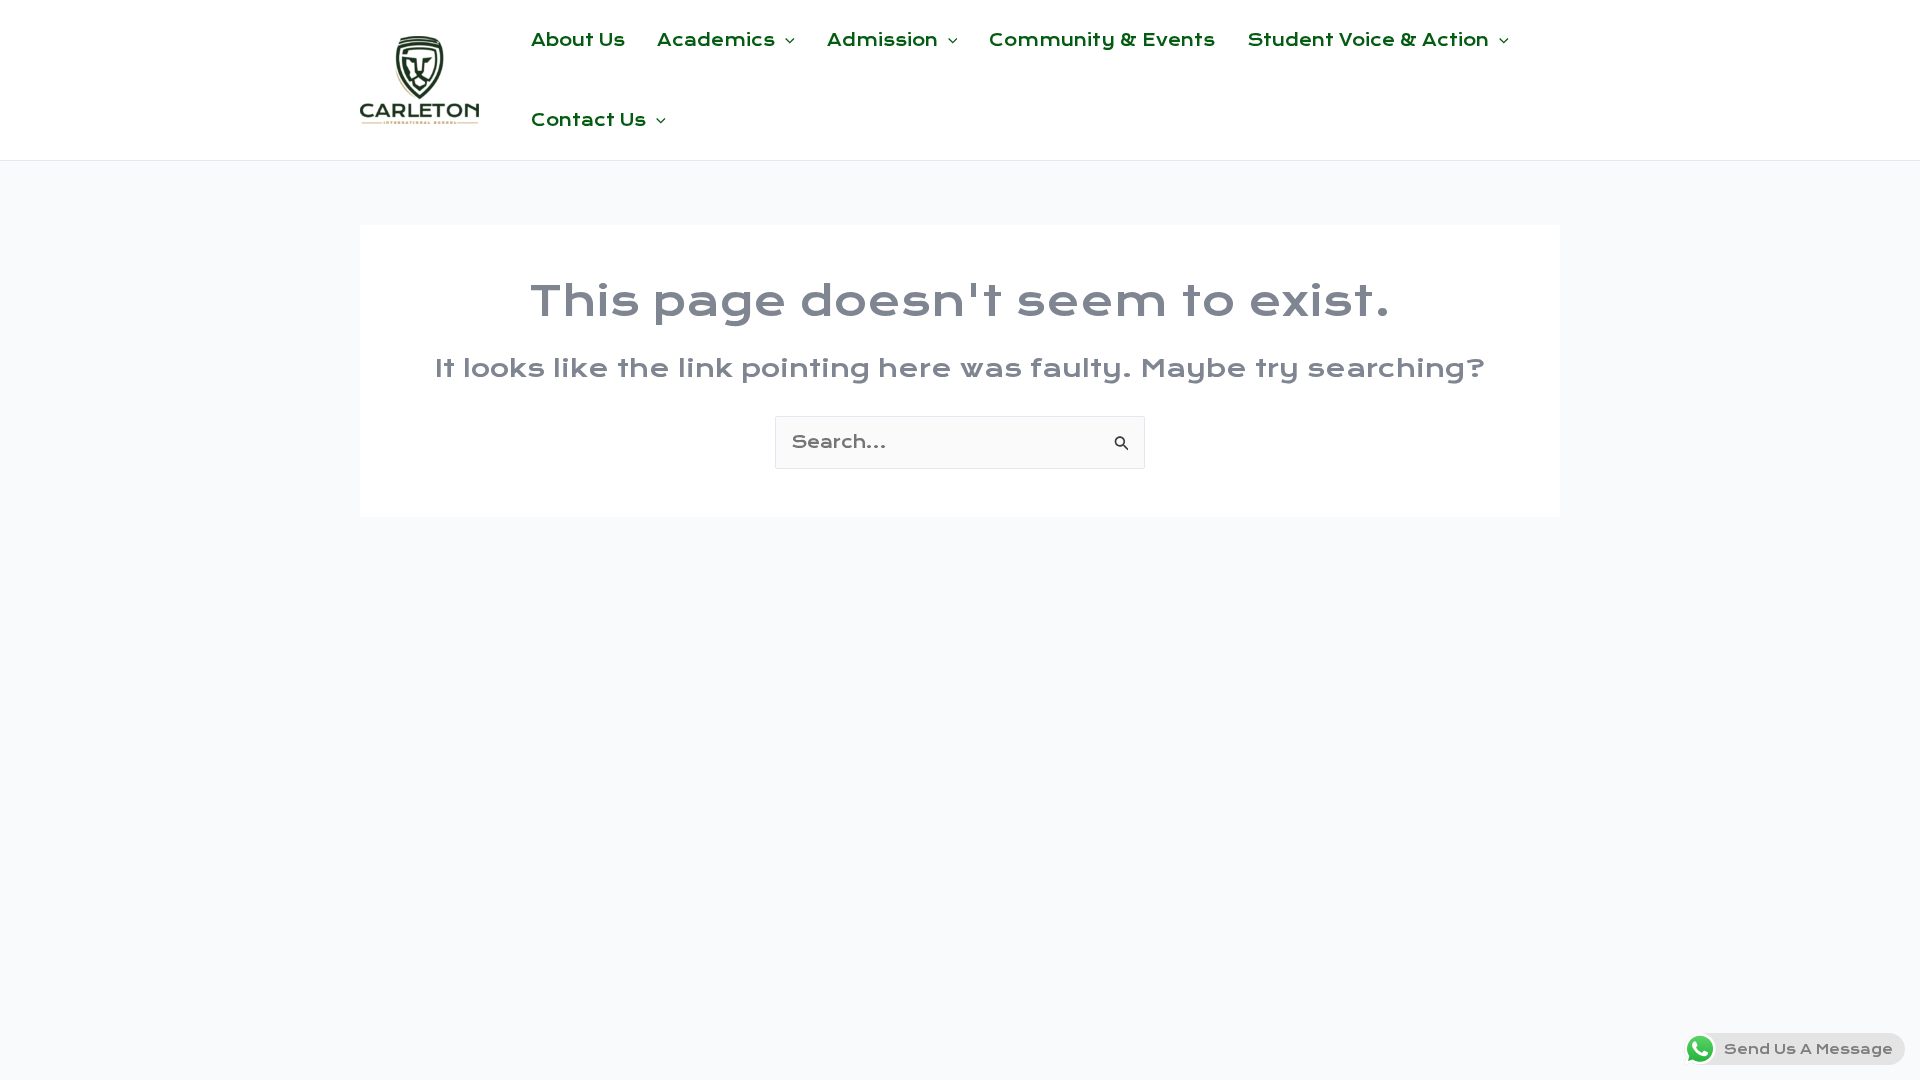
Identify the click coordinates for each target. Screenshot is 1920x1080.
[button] (785, 40)
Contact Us (588, 120)
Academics (716, 40)
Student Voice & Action (1368, 40)
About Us (578, 40)
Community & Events (1102, 40)
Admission (882, 40)
